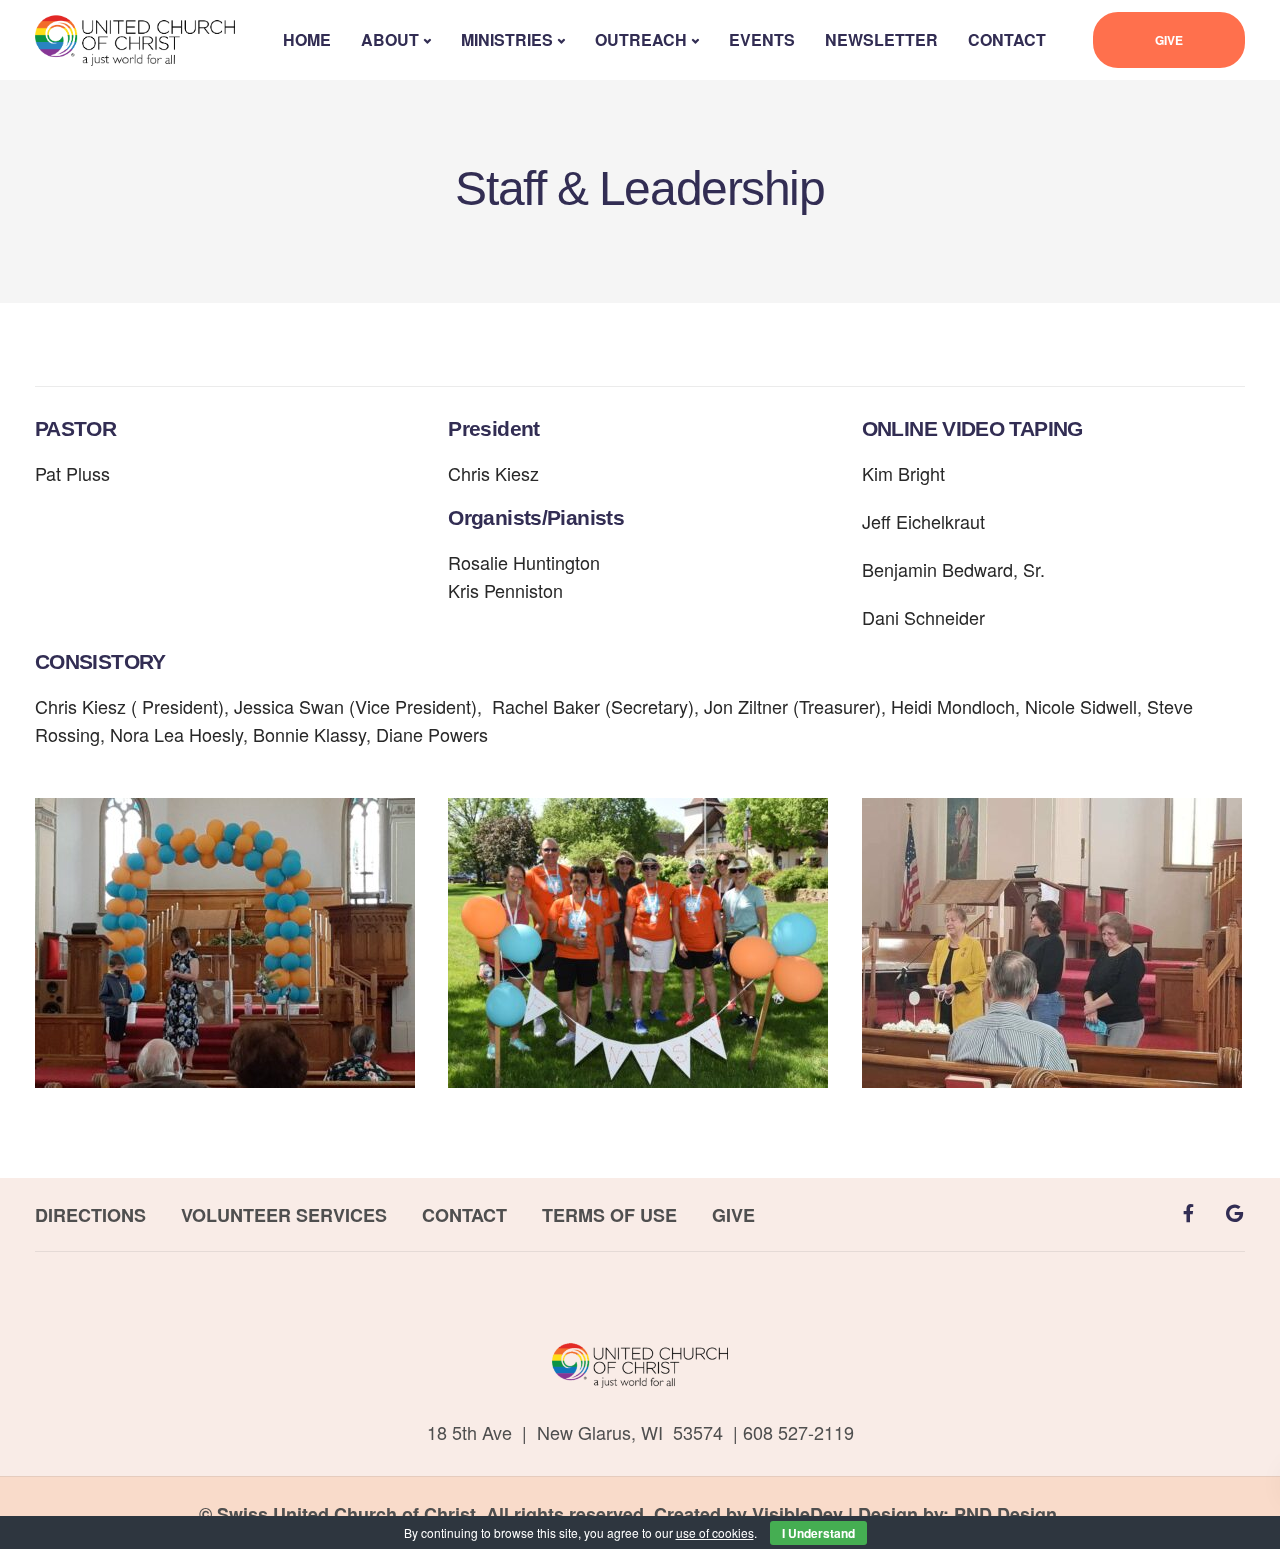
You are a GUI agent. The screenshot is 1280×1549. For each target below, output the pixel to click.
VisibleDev (797, 1514)
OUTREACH (641, 39)
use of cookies (715, 1532)
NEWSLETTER (881, 39)
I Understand (818, 1533)
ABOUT (390, 39)
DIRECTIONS (90, 1215)
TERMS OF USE (609, 1215)
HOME (307, 39)
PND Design (1005, 1514)
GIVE (1169, 40)
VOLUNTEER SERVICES (284, 1215)
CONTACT (1007, 39)
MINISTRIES (507, 39)
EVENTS (762, 39)
